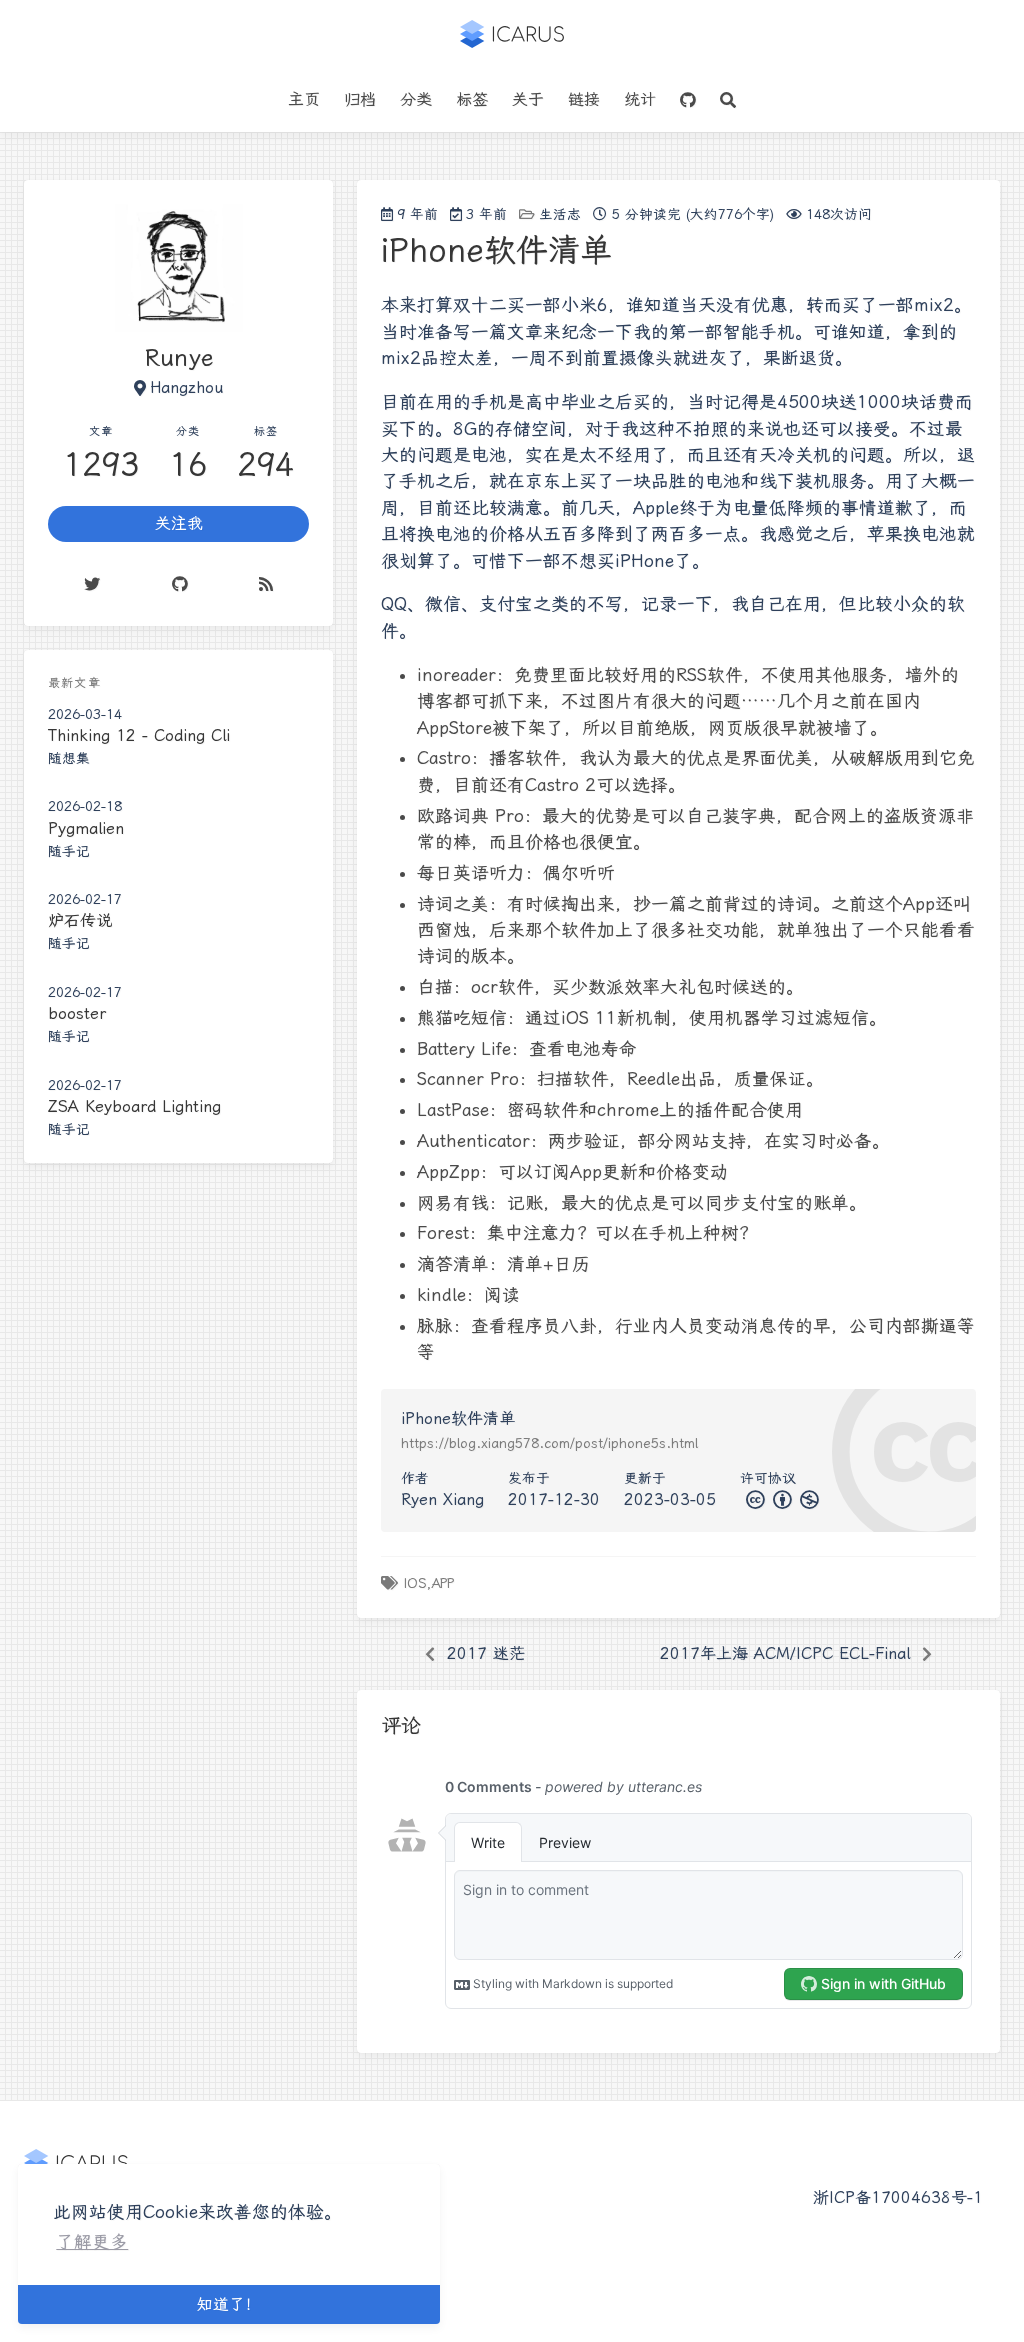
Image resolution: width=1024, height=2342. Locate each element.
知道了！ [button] (229, 2304)
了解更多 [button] (92, 2242)
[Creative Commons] (753, 1499)
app (442, 1583)
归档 (360, 99)
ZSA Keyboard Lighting (134, 1106)
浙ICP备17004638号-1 (898, 2197)
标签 (472, 99)
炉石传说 (80, 920)
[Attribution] (780, 1499)
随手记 (69, 851)
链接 (584, 99)
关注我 (179, 523)
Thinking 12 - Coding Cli (139, 735)
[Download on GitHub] (688, 100)
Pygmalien (86, 828)
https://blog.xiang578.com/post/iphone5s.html (549, 1443)
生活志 (560, 214)
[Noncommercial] (807, 1499)
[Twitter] (92, 584)
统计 (640, 99)
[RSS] (267, 584)
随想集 (69, 758)
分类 (416, 99)
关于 (528, 99)
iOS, (417, 1583)
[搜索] (728, 100)
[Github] (180, 584)
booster (77, 1013)
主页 (304, 99)
